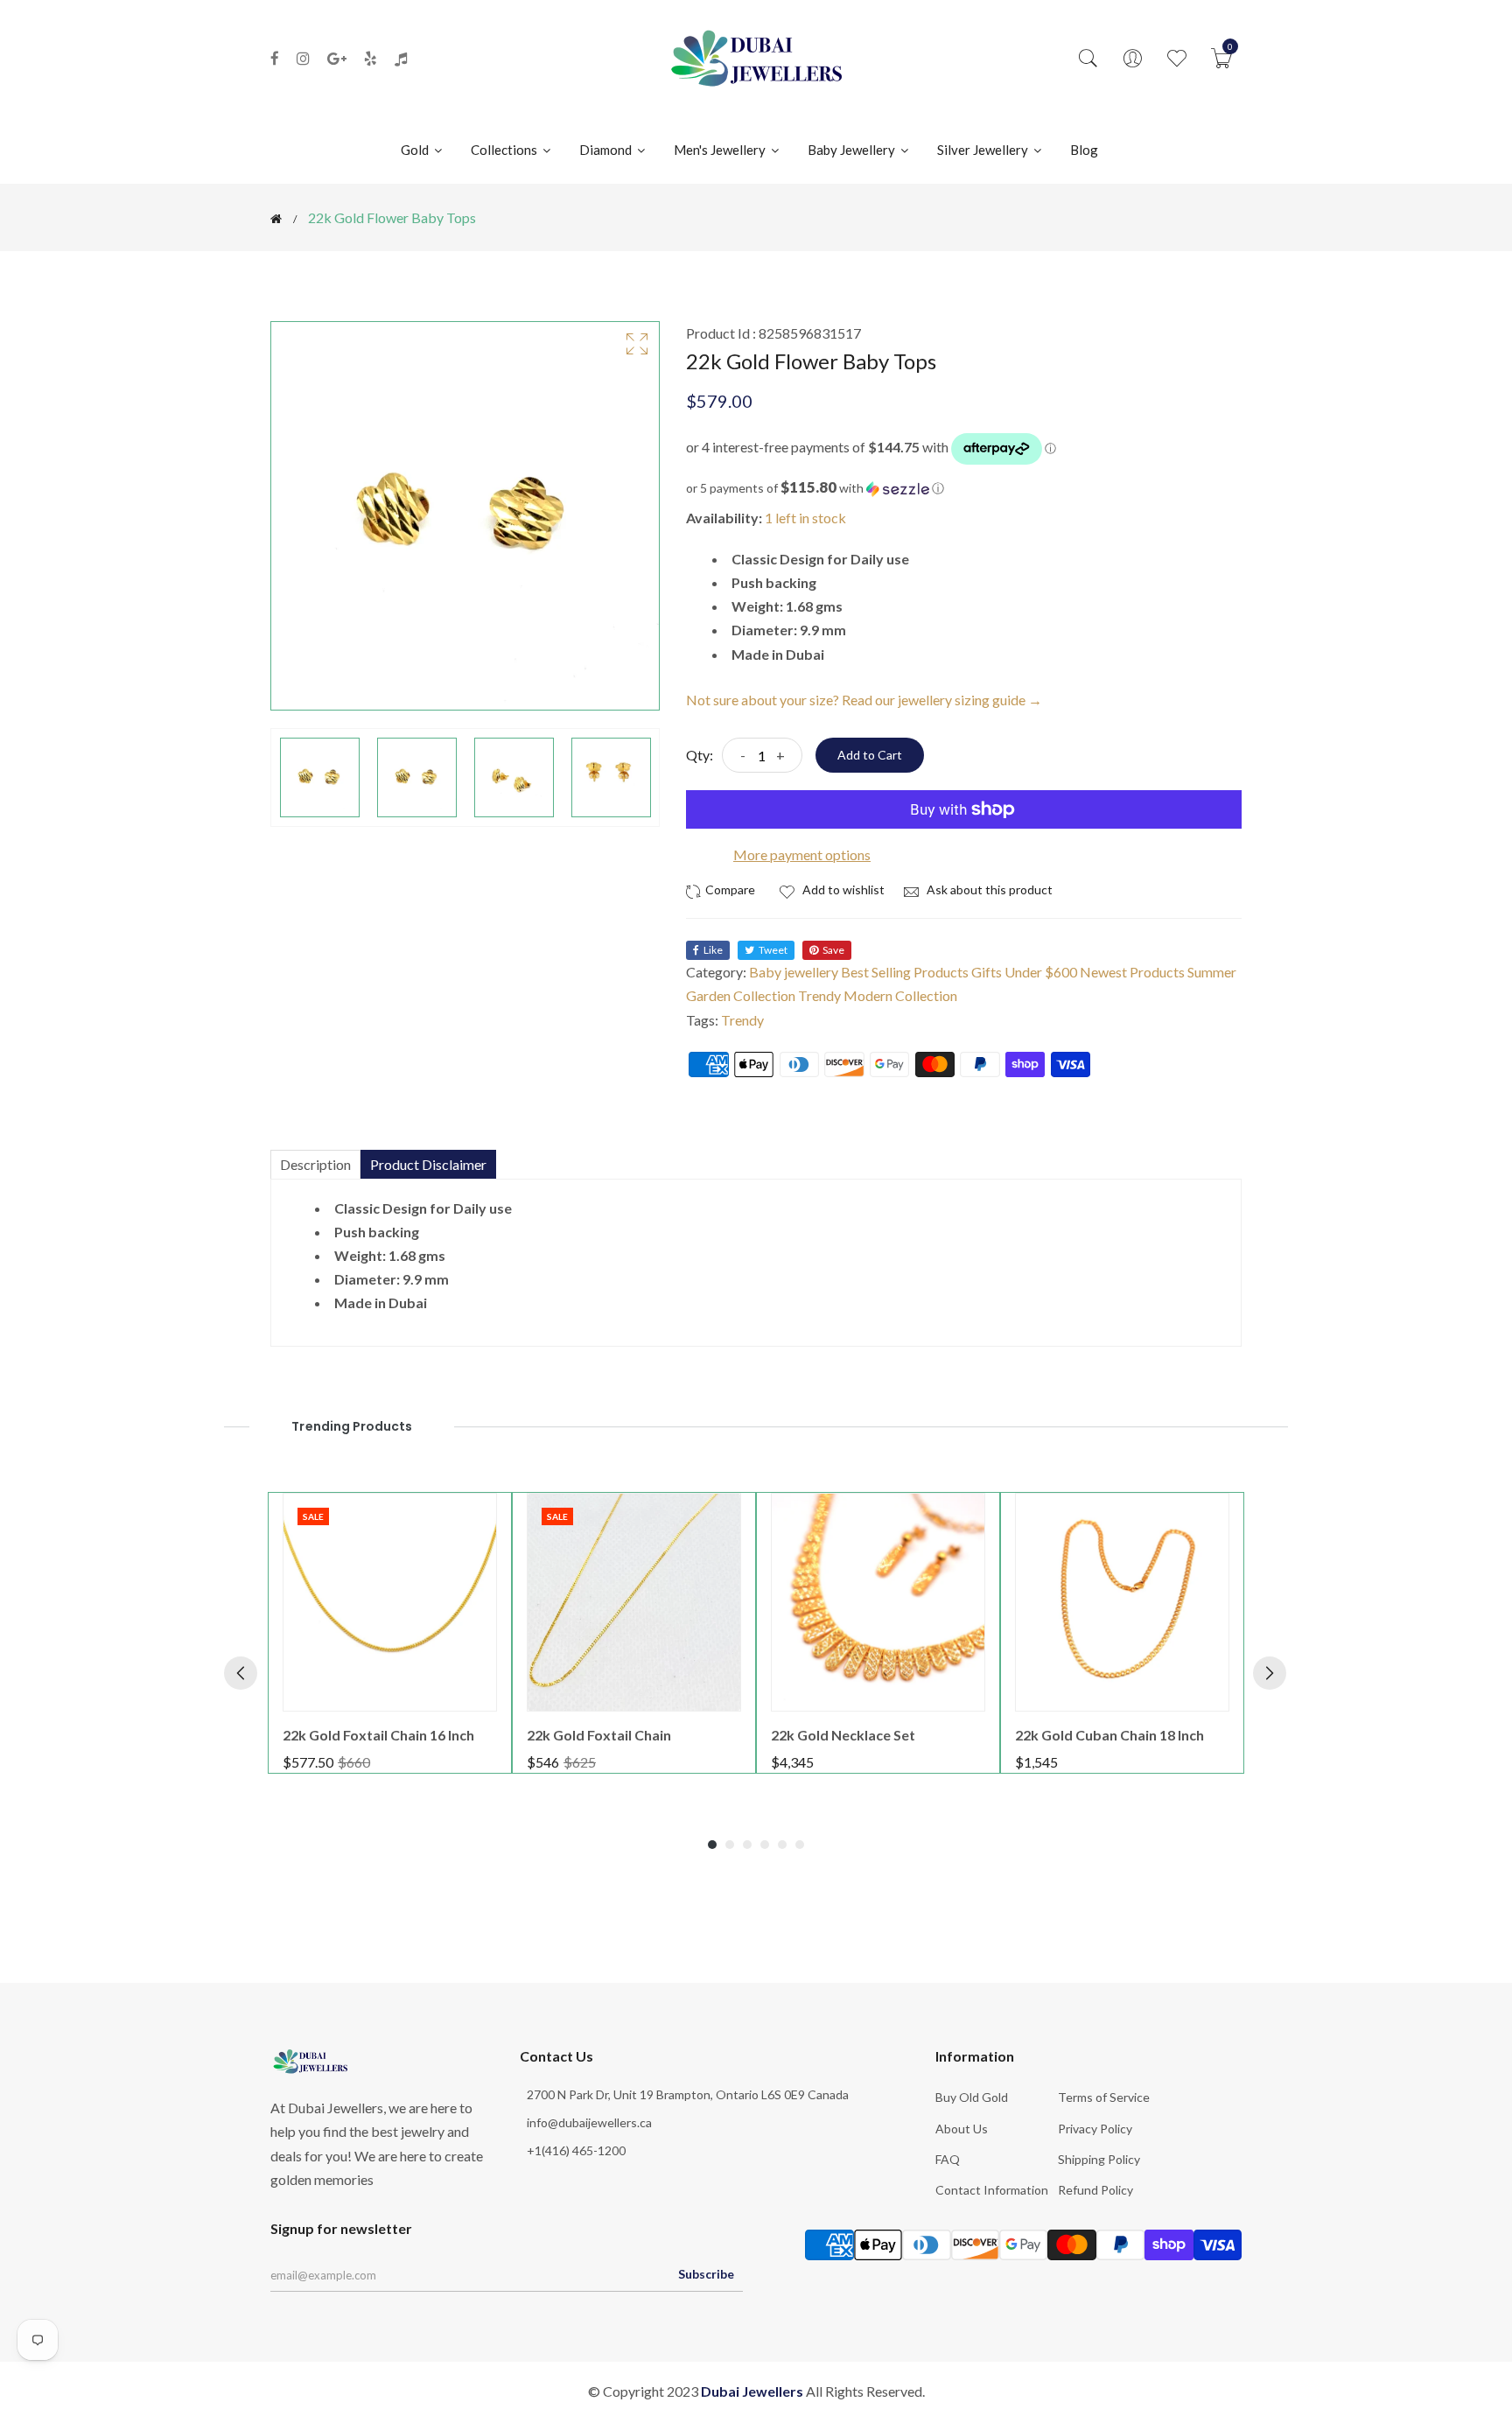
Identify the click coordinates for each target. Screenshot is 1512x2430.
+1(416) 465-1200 (576, 2150)
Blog (1084, 150)
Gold (416, 150)
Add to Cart (870, 755)
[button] (964, 488)
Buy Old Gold (972, 2097)
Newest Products (1132, 972)
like (713, 950)
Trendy (742, 1020)
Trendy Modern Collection (878, 995)
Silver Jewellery (984, 150)
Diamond (607, 150)
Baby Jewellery (853, 150)
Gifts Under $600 (1024, 972)
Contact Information (992, 2190)
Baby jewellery (794, 972)
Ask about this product (988, 889)
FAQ (948, 2159)
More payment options (802, 854)
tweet (773, 950)
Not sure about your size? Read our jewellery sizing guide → (864, 700)
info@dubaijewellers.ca (589, 2122)
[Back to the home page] (276, 219)
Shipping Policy (1099, 2159)
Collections (505, 150)
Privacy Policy (1095, 2129)
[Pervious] (241, 1673)
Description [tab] (315, 1164)
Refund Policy (1095, 2190)
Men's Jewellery (721, 150)
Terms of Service (1104, 2097)
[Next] (1270, 1673)
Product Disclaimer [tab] (428, 1164)
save (833, 950)
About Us (962, 2129)
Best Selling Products (905, 972)
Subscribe (706, 2274)
